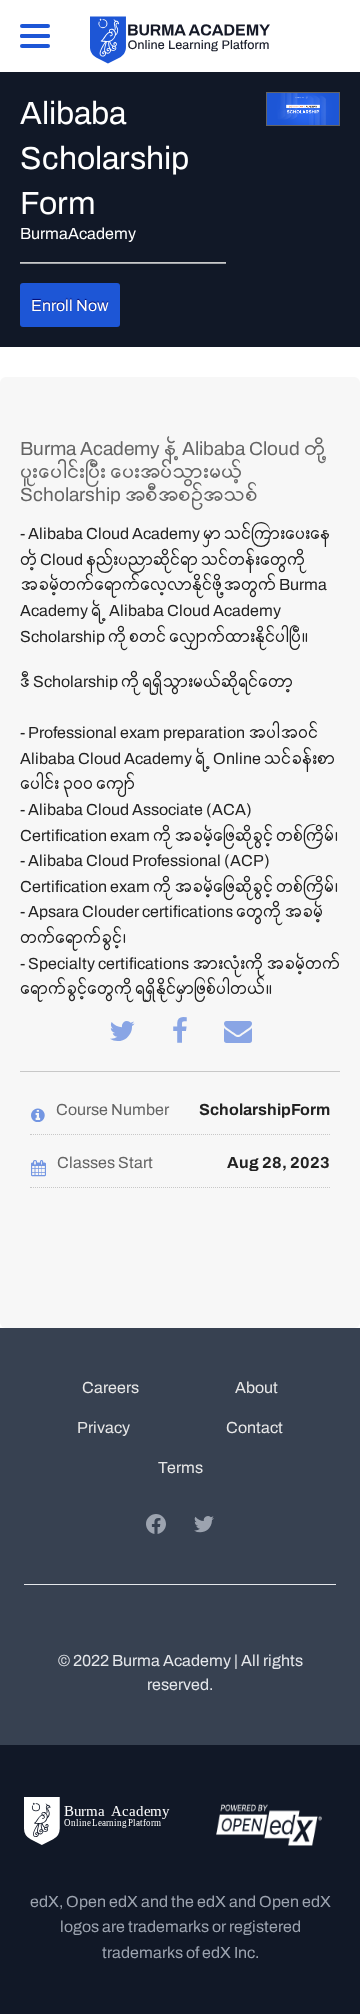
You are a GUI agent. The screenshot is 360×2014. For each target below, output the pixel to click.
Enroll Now (70, 305)
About (256, 1387)
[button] (35, 34)
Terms (180, 1467)
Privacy (103, 1427)
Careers (110, 1387)
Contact (254, 1427)
